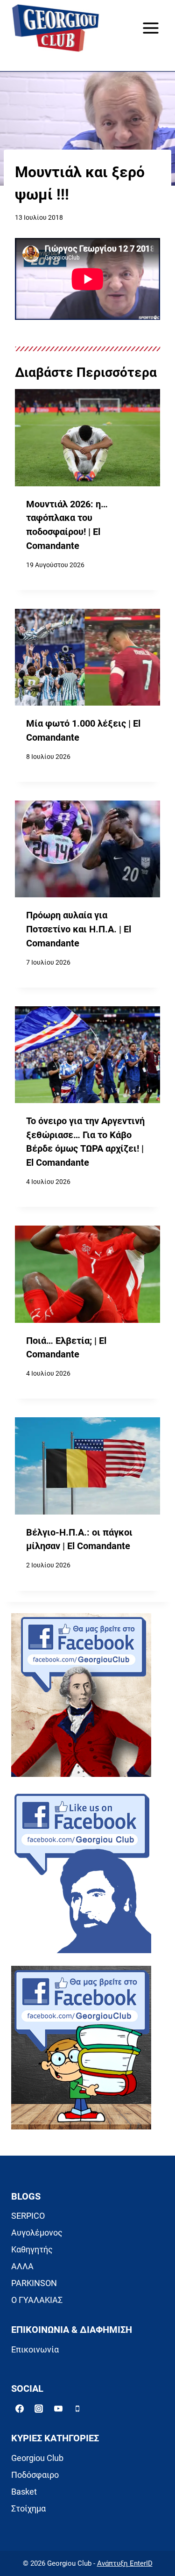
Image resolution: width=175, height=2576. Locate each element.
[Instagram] (39, 2409)
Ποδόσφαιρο (35, 2475)
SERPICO (28, 2216)
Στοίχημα (28, 2508)
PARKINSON (34, 2283)
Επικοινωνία (35, 2349)
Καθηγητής (32, 2249)
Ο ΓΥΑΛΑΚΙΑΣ (37, 2300)
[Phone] (77, 2409)
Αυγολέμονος (37, 2233)
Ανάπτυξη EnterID (125, 2563)
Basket (24, 2492)
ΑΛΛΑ (22, 2266)
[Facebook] (20, 2409)
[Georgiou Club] (56, 28)
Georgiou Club (37, 2458)
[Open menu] (150, 28)
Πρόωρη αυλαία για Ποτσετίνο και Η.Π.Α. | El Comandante (79, 929)
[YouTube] (58, 2409)
